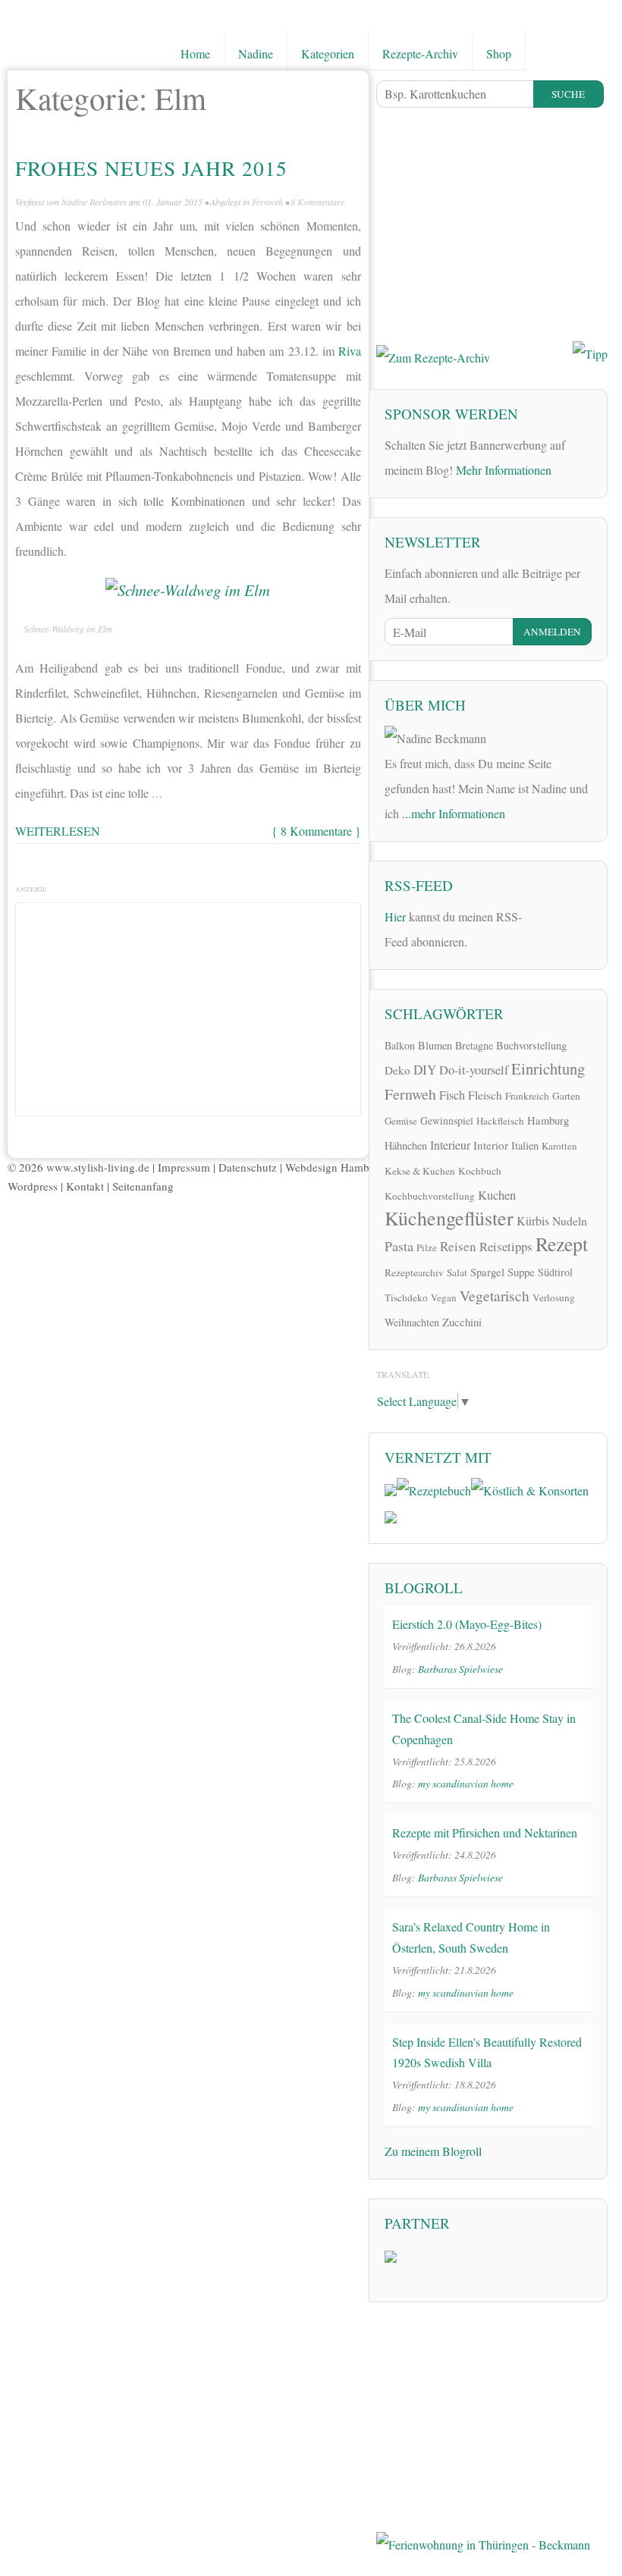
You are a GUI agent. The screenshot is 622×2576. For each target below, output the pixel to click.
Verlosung (554, 1297)
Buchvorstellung (531, 1045)
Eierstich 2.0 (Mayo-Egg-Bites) (467, 1624)
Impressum (184, 1167)
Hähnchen (406, 1145)
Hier (395, 916)
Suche (568, 94)
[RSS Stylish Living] (543, 914)
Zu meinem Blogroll (433, 2151)
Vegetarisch (495, 1296)
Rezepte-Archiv (420, 53)
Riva (350, 351)
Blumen (435, 1045)
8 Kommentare (317, 202)
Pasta (399, 1246)
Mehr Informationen (504, 470)
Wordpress (33, 1186)
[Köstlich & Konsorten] (530, 1488)
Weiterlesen (58, 831)
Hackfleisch (500, 1121)
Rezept (562, 1244)
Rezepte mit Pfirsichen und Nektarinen (485, 1832)
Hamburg (548, 1120)
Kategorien (328, 53)
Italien (525, 1145)
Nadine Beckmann (94, 202)
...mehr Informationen (454, 813)
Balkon (400, 1045)
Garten (566, 1096)
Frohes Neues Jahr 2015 (151, 168)
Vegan (444, 1297)
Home (195, 53)
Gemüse (401, 1121)
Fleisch (485, 1095)
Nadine (256, 53)
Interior (491, 1145)
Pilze (427, 1247)
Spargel (487, 1272)
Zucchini (462, 1322)
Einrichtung (548, 1068)
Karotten (559, 1146)
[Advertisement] (188, 1006)
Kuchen (497, 1195)
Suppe (521, 1272)
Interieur (450, 1145)
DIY (425, 1070)
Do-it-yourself (474, 1070)
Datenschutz (248, 1167)
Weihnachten (412, 1322)
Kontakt (85, 1186)
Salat (457, 1272)
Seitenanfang (143, 1186)
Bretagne (474, 1045)
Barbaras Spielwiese (460, 1669)
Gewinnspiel (447, 1120)
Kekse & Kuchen (420, 1171)
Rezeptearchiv (414, 1272)
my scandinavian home (466, 1783)
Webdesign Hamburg (335, 1167)
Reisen (458, 1246)
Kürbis (533, 1221)
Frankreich (527, 1096)
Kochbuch (480, 1171)
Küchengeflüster (449, 1218)
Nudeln (570, 1221)
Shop (499, 53)
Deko (397, 1070)
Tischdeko (406, 1297)
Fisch (452, 1095)
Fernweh (267, 202)
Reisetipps (506, 1246)
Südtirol (555, 1272)
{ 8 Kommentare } (316, 831)
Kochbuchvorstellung (430, 1196)
